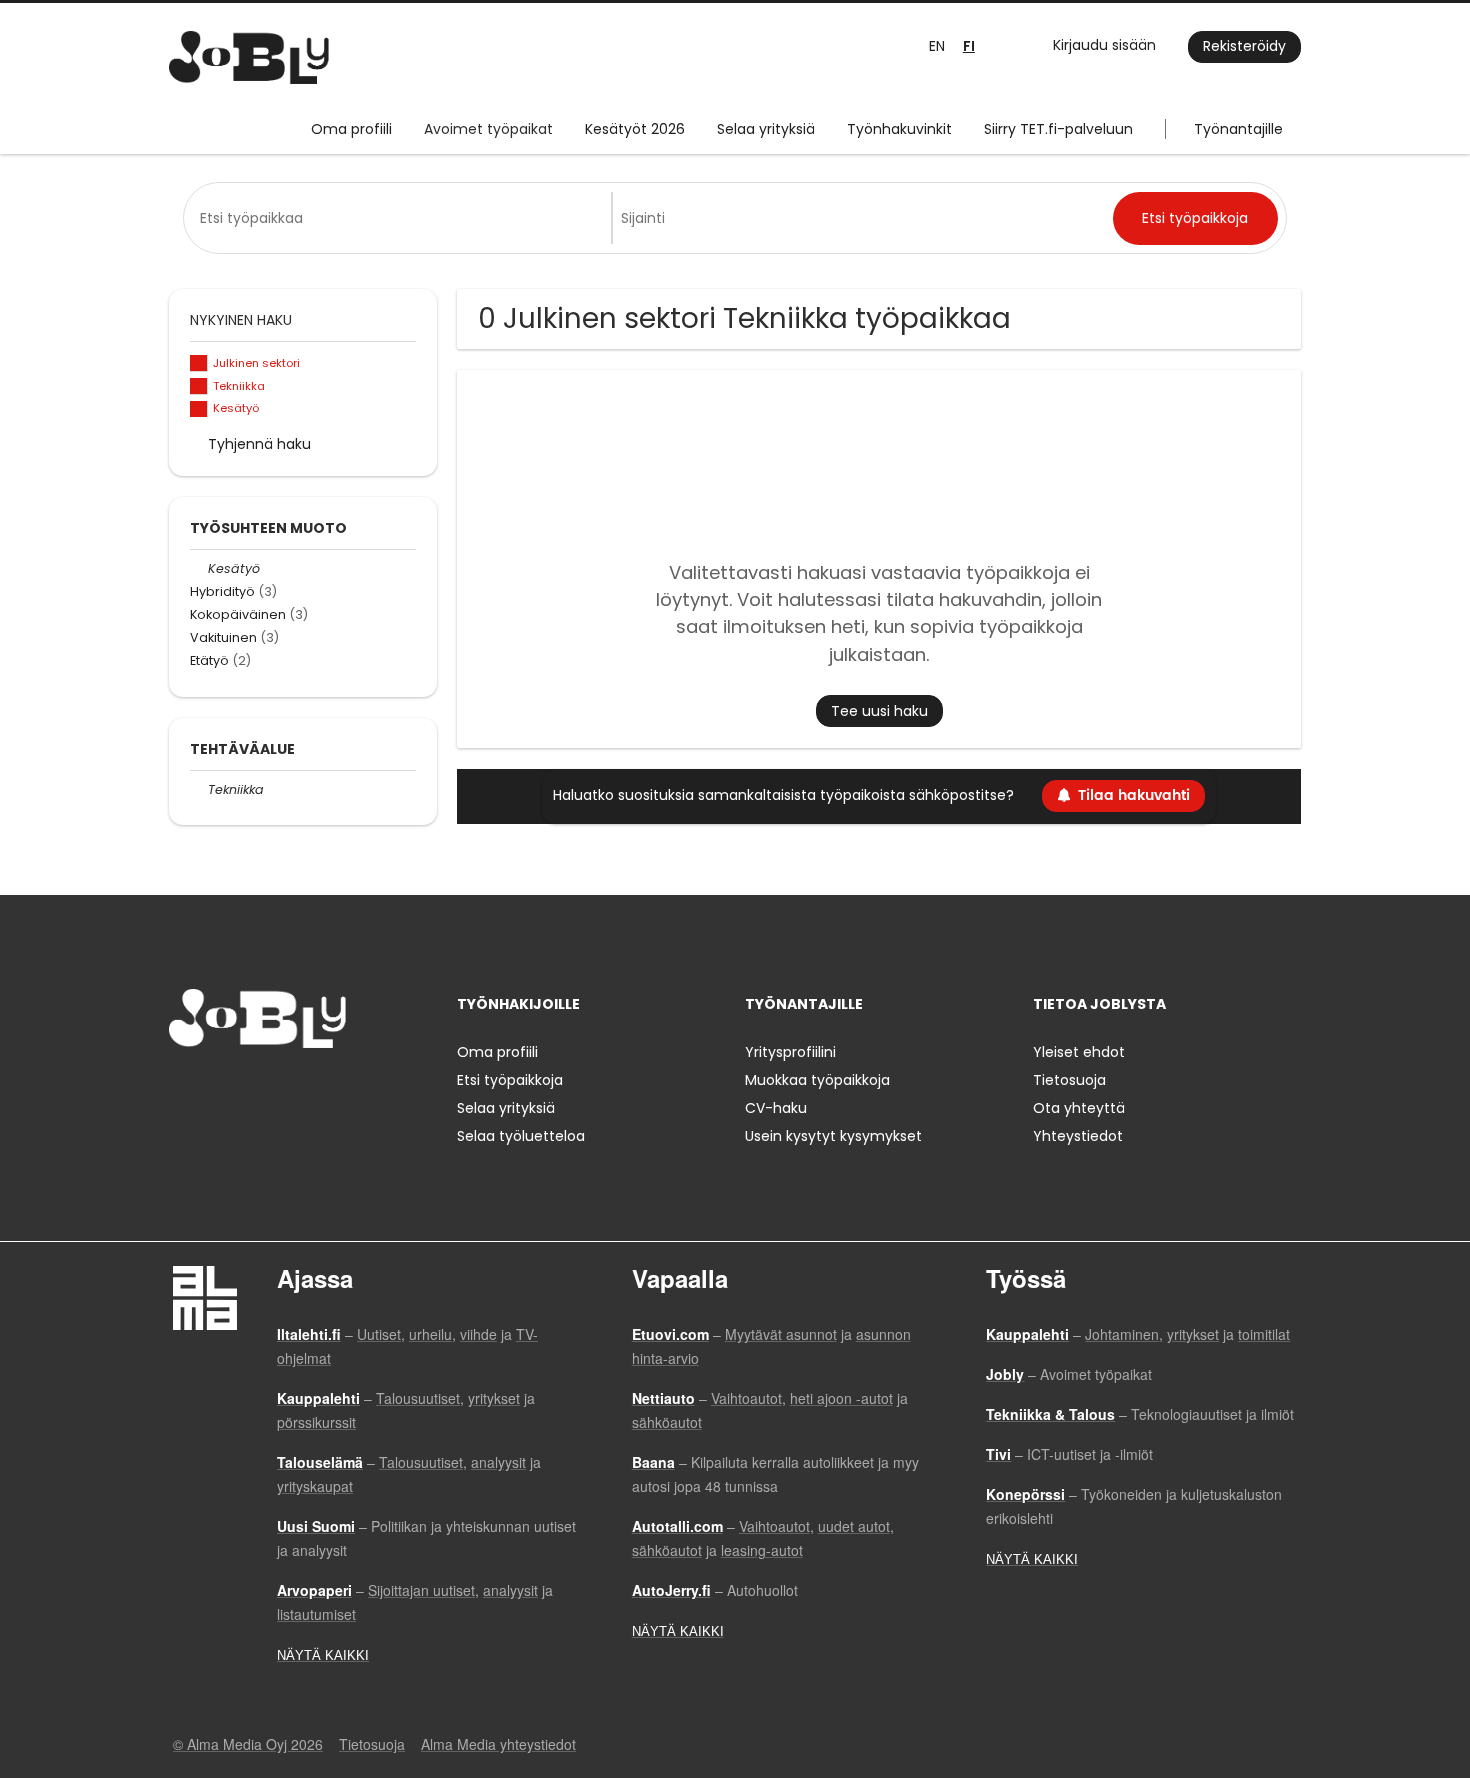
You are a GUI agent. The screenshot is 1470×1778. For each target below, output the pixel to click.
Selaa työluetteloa (521, 1136)
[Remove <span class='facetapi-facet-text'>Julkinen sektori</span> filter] (199, 363)
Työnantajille (1238, 129)
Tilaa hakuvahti (1134, 795)
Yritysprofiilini (790, 1052)
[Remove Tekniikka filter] (199, 789)
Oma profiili (351, 129)
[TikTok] (282, 1089)
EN (937, 46)
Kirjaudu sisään (1104, 45)
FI (969, 46)
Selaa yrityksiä (766, 129)
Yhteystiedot (1078, 1136)
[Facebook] (183, 1089)
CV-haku (776, 1108)
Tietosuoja (1069, 1080)
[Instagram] (216, 1089)
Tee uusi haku (879, 711)
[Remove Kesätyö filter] (199, 568)
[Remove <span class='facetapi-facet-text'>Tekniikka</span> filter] (199, 386)
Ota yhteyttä (1079, 1108)
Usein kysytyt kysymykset (833, 1136)
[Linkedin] (249, 1089)
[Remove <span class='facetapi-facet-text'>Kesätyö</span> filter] (199, 409)
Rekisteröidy (1244, 46)
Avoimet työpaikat (488, 129)
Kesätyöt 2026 (635, 129)
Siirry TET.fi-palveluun (1058, 129)
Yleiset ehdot (1079, 1052)
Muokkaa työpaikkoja (817, 1080)
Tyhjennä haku (259, 444)
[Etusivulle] (249, 57)
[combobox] (401, 218)
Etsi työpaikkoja (510, 1080)
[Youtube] (312, 1089)
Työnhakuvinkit (899, 129)
